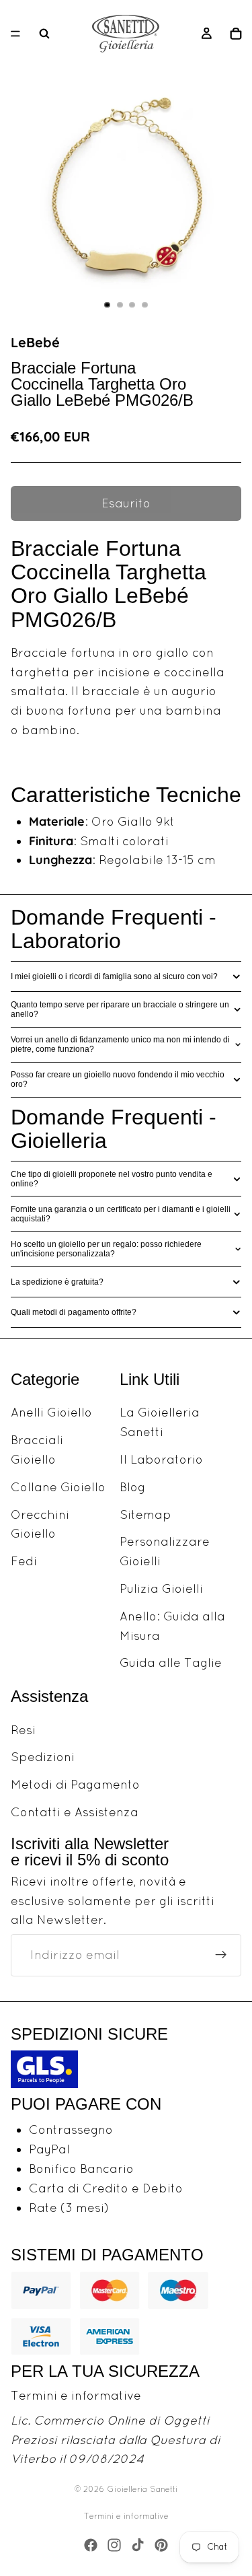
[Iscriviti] (221, 1955)
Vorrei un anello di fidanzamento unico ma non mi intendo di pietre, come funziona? (120, 1044)
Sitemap (145, 1514)
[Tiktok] (138, 2545)
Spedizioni (43, 1757)
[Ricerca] (44, 34)
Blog (132, 1487)
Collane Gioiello (58, 1487)
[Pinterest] (161, 2545)
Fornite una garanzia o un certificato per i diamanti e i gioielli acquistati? (121, 1214)
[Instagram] (114, 2545)
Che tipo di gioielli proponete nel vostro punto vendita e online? (112, 1179)
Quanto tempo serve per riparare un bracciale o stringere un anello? (120, 1009)
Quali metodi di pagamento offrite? (74, 1312)
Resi (23, 1729)
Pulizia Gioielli (161, 1588)
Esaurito (126, 503)
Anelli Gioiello (51, 1412)
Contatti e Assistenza (75, 1812)
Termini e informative (76, 2395)
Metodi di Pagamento (75, 1784)
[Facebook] (91, 2545)
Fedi (24, 1561)
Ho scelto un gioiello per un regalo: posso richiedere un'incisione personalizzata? (106, 1249)
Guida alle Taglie (171, 1662)
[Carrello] (236, 34)
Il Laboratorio (161, 1459)
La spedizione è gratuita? (57, 1282)
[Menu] (15, 34)
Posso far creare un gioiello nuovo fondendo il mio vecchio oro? (118, 1079)
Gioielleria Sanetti (142, 2489)
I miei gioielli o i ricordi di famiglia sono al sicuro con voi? (114, 976)
